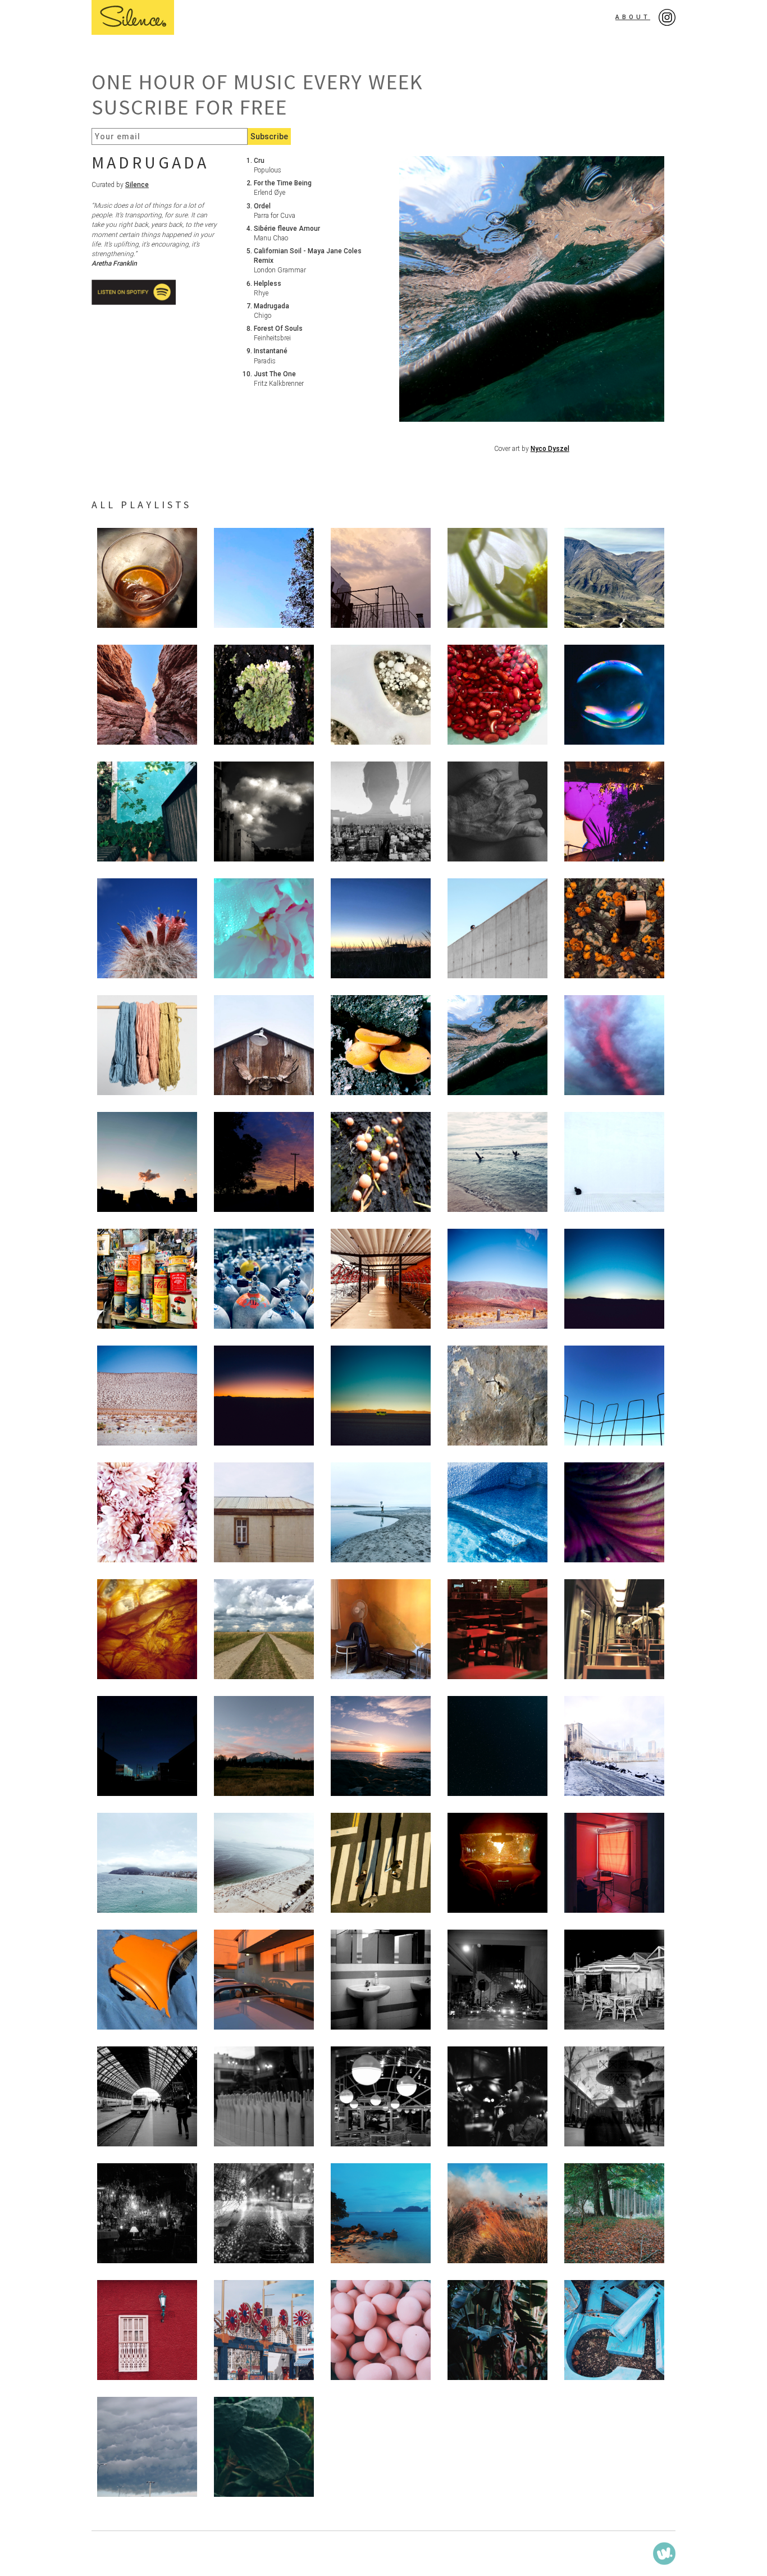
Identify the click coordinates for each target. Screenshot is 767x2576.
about (633, 17)
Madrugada (150, 162)
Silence (137, 185)
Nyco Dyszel (550, 449)
